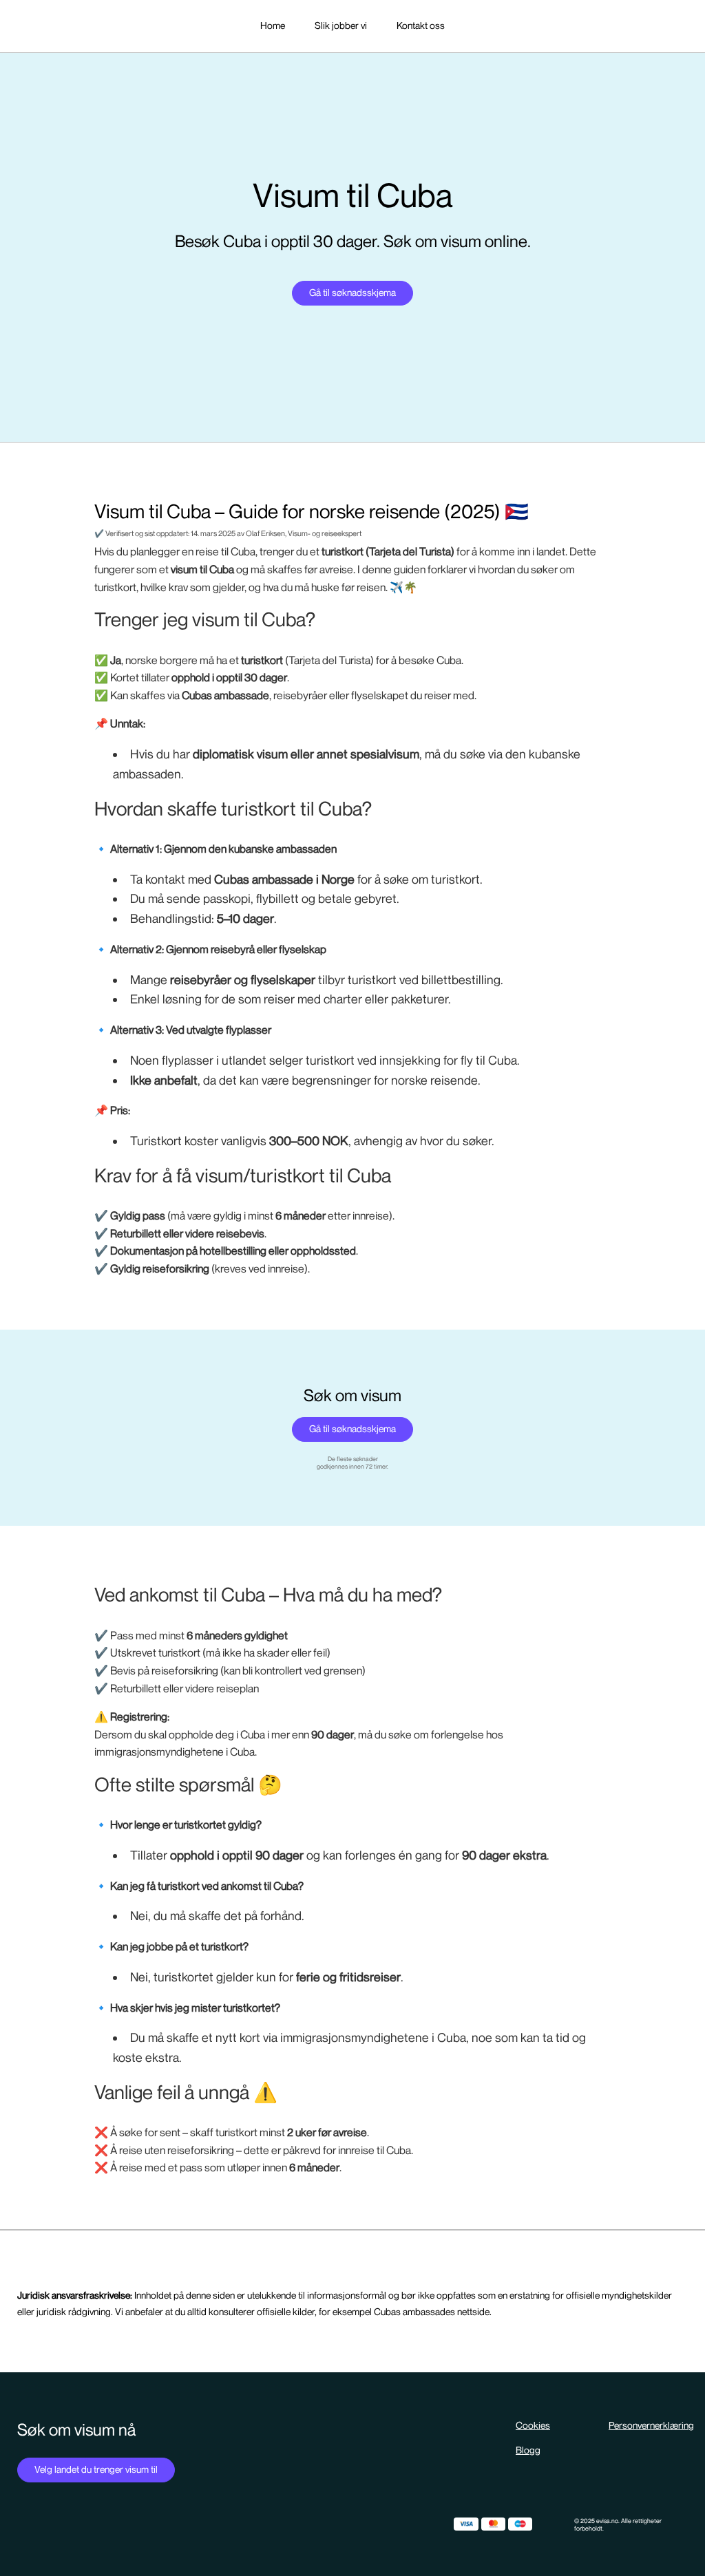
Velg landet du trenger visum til (96, 2470)
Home (273, 26)
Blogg (528, 2450)
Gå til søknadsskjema (352, 293)
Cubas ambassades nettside (432, 2312)
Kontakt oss (421, 26)
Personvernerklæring (651, 2426)
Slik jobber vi (341, 26)
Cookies (533, 2426)
